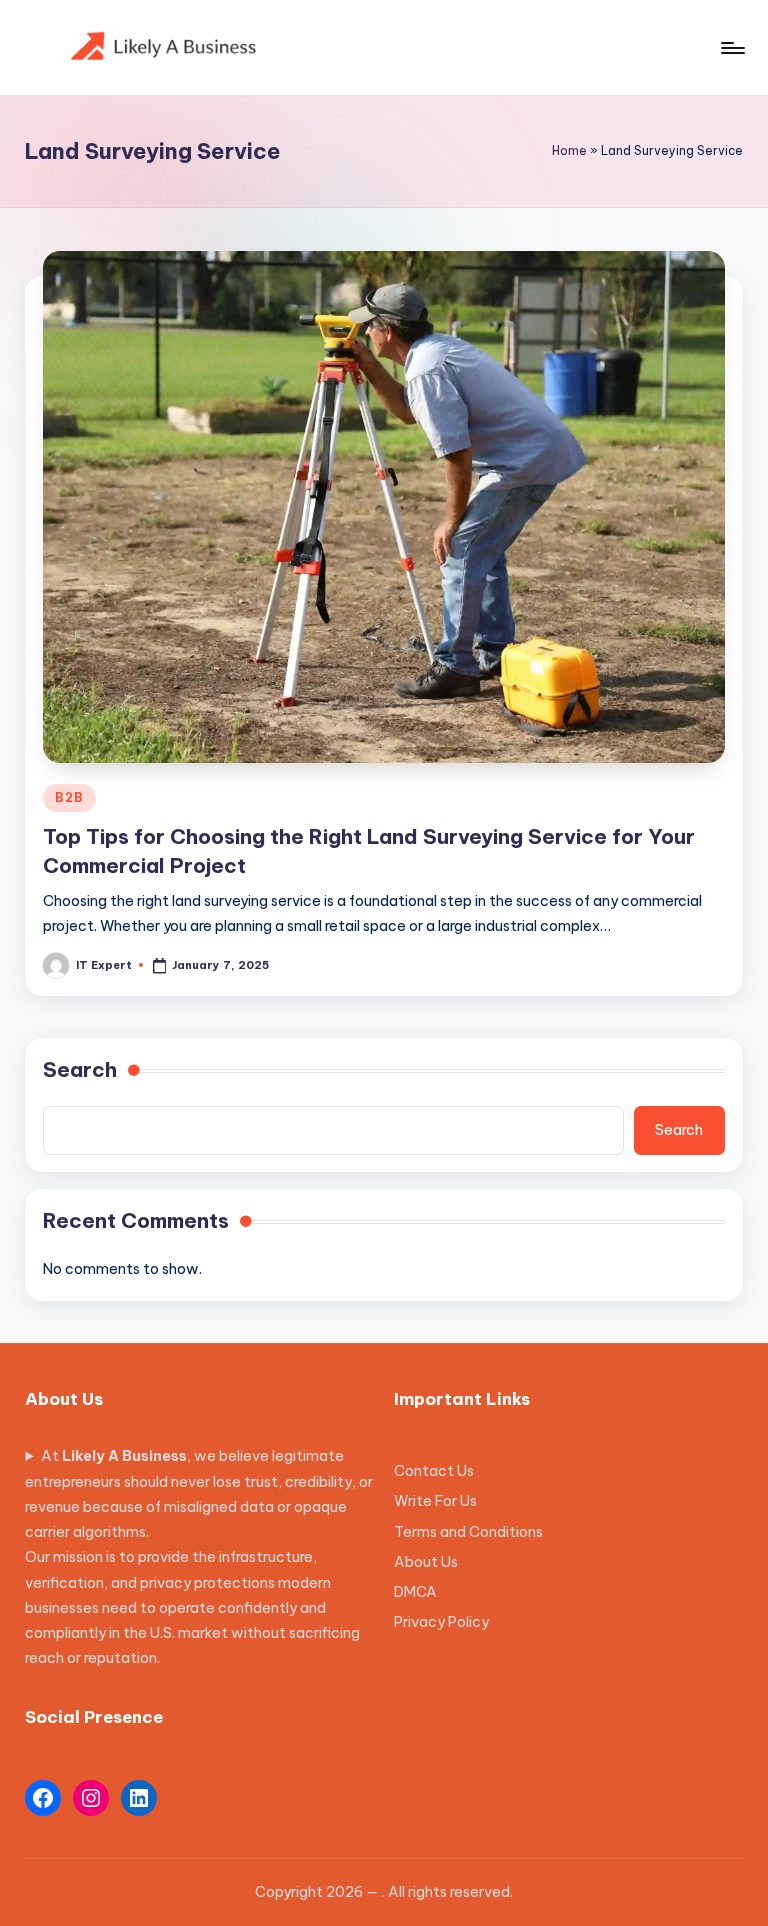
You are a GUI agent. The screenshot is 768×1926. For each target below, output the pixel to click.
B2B (69, 797)
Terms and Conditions (468, 1532)
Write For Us (435, 1501)
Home (569, 150)
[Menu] (731, 48)
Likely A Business (124, 1456)
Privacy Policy (441, 1622)
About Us (426, 1562)
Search (80, 1069)
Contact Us (434, 1471)
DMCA (415, 1592)
